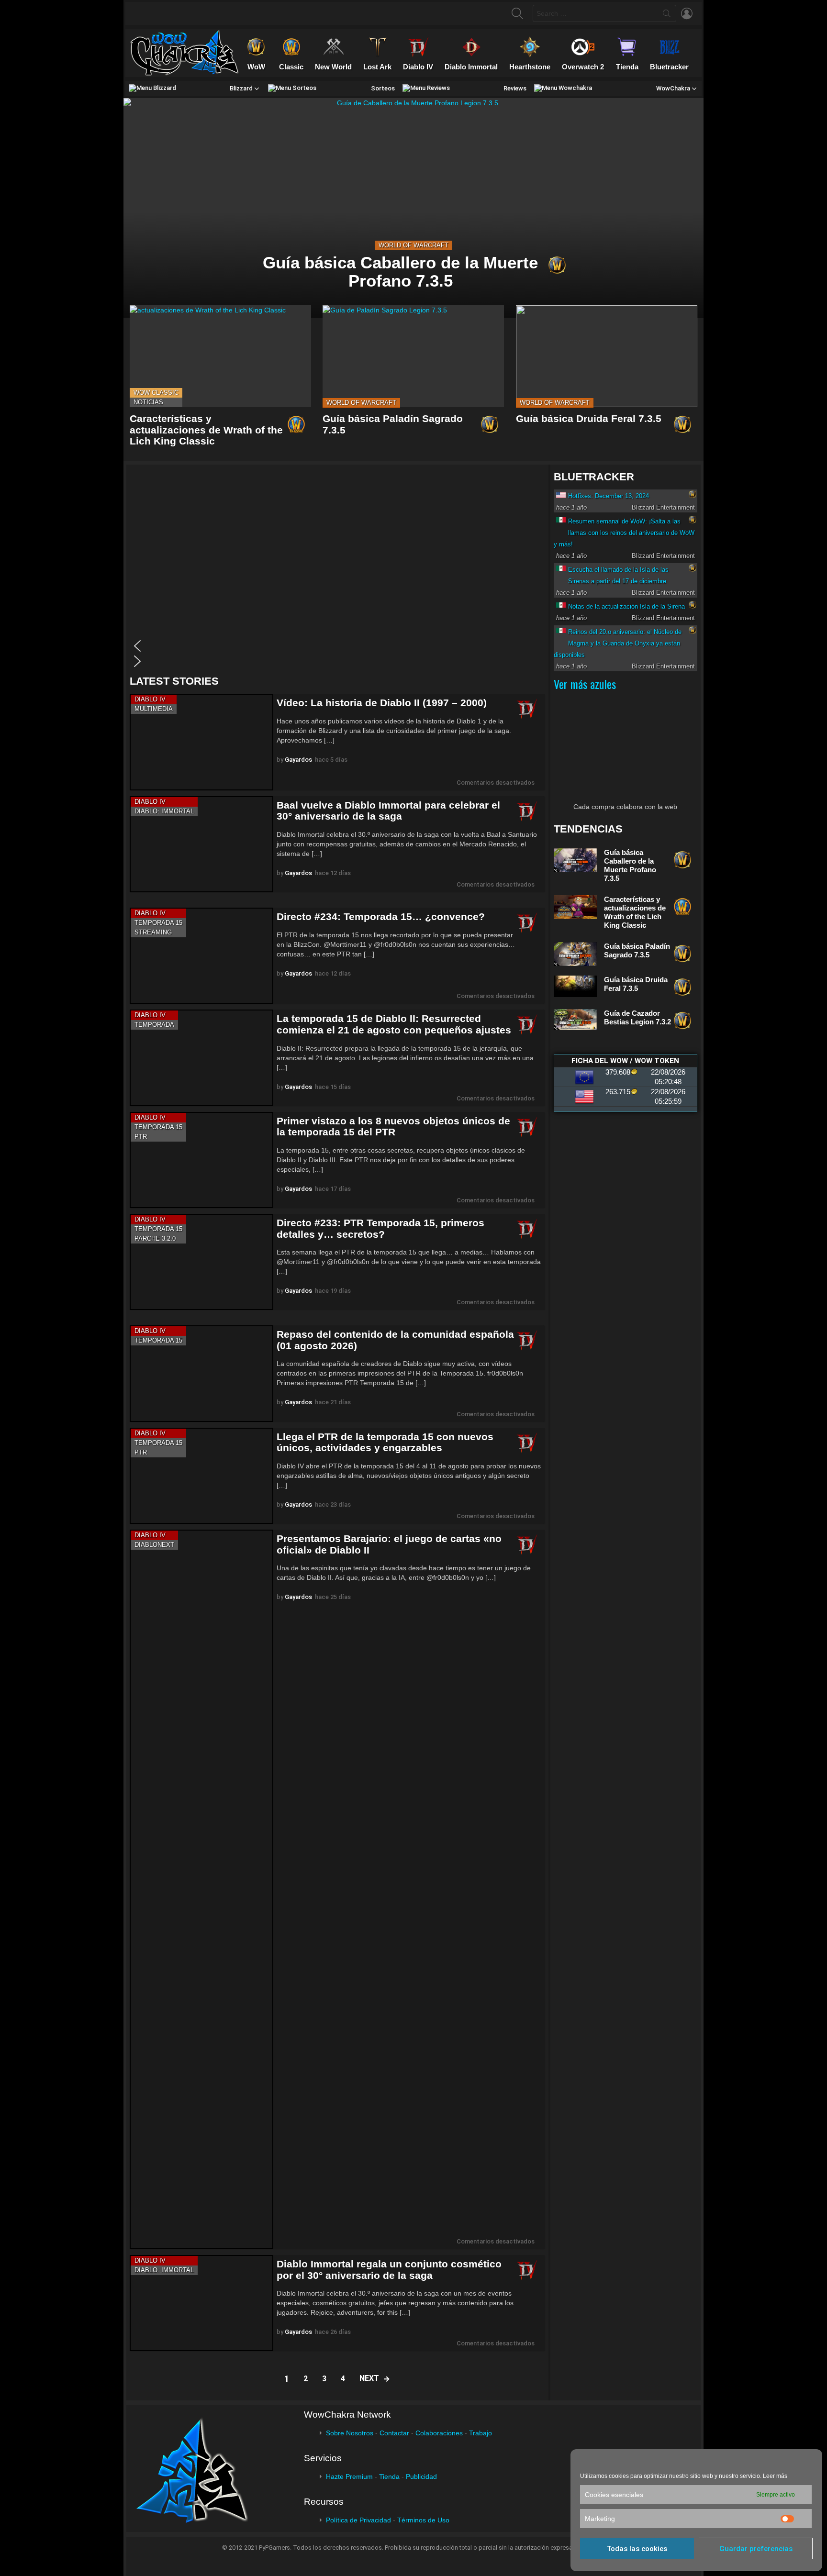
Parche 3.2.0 (155, 1238)
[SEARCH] (517, 13)
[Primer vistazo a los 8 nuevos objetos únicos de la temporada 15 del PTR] (201, 1160)
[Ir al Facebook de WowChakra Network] (145, 13)
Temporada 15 (158, 923)
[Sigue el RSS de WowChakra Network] (239, 13)
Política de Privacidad (358, 2520)
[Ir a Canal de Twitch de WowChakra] (183, 13)
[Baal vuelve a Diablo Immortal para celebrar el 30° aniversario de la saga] (201, 844)
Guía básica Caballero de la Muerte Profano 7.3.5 (630, 865)
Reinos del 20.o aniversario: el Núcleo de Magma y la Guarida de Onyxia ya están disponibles (618, 643)
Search (667, 15)
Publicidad (421, 2476)
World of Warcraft (413, 245)
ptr (141, 1137)
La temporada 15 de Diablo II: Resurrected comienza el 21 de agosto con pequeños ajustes (394, 1024)
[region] (337, 570)
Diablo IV (150, 699)
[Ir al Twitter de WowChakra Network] (164, 13)
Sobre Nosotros (350, 2433)
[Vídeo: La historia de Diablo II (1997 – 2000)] (201, 742)
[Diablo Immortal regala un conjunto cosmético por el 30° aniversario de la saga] (201, 2303)
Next (369, 2378)
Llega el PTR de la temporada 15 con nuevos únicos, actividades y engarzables (385, 1442)
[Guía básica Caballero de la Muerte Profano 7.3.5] (413, 208)
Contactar (394, 2433)
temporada (154, 1025)
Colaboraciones (439, 2433)
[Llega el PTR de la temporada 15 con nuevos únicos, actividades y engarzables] (201, 1476)
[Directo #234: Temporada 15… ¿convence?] (201, 956)
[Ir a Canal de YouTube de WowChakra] (201, 13)
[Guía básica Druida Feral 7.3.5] (607, 356)
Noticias (148, 402)
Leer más (775, 2476)
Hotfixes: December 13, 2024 (609, 496)
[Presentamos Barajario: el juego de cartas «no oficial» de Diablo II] (201, 1889)
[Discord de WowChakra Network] (220, 13)
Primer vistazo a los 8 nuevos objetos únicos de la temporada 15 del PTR (393, 1127)
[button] (335, 646)
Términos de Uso (423, 2520)
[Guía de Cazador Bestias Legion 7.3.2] (575, 1020)
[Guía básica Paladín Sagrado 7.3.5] (413, 356)
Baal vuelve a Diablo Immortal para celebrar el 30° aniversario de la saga (388, 811)
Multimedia (154, 709)
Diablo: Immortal (164, 811)
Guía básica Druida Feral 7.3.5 (589, 418)
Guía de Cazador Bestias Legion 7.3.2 (637, 1017)
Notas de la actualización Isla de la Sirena (626, 606)
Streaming (153, 932)
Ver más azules (585, 684)
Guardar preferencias (756, 2549)
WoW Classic (156, 393)
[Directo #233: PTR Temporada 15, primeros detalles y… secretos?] (201, 1262)
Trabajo (481, 2433)
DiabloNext (154, 1545)
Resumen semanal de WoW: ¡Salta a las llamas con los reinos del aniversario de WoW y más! (624, 533)
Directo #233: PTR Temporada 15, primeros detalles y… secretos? (380, 1228)
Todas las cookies (637, 2549)
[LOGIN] (687, 13)
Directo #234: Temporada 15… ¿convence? (381, 916)
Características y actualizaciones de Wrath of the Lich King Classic (206, 430)
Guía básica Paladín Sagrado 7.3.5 (637, 950)
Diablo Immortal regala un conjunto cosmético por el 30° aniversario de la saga (389, 2270)
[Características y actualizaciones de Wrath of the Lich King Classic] (220, 356)
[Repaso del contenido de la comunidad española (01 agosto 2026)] (201, 1373)
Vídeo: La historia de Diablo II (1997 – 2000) (382, 703)
